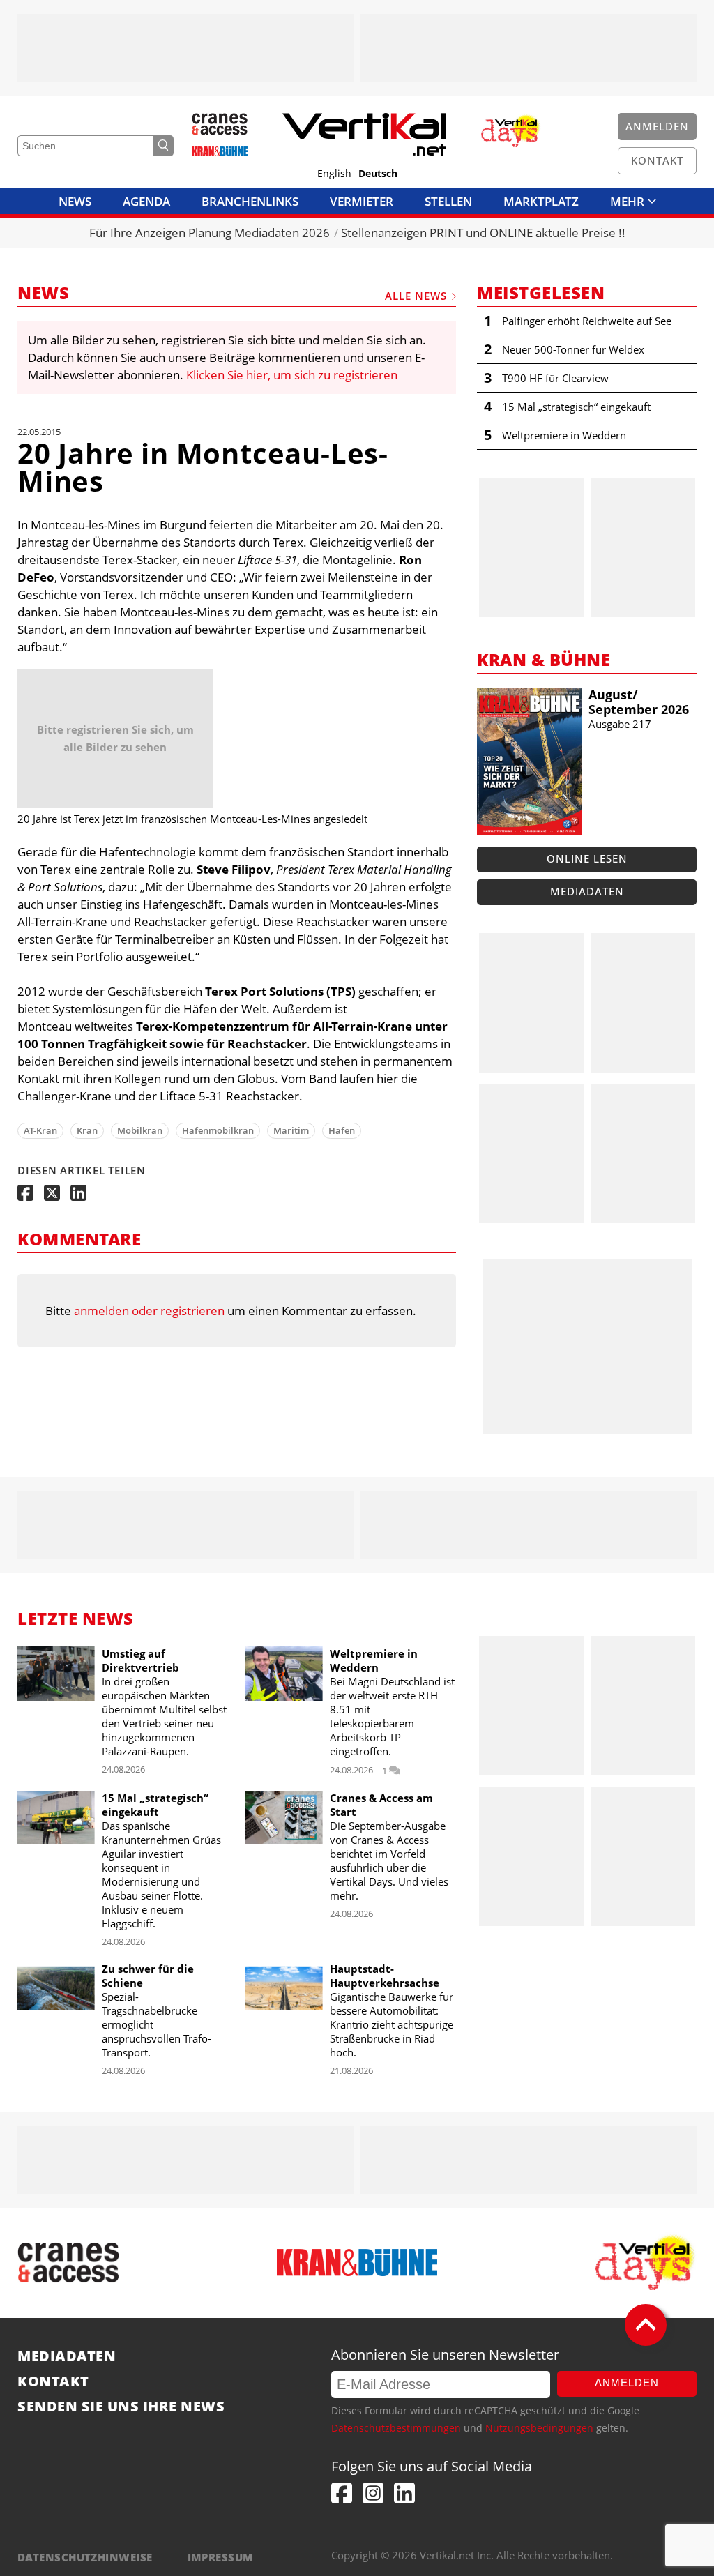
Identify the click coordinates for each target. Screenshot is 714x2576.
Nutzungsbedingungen (539, 2428)
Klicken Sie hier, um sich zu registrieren (292, 375)
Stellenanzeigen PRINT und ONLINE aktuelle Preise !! (483, 233)
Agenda (146, 201)
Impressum (221, 2557)
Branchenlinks (250, 201)
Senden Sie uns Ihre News (121, 2407)
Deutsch (378, 174)
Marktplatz (541, 201)
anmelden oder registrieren (149, 1311)
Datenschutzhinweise (85, 2557)
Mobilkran (140, 1130)
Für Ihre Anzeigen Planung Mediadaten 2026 (210, 233)
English (334, 174)
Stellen (448, 201)
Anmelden (627, 2382)
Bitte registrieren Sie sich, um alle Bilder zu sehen (115, 738)
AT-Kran (40, 1130)
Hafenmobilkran (218, 1130)
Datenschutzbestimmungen (396, 2428)
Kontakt (53, 2381)
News (75, 201)
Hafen (342, 1130)
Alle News (416, 296)
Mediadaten (587, 891)
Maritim (291, 1130)
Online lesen (587, 858)
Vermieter (362, 201)
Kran (87, 1130)
